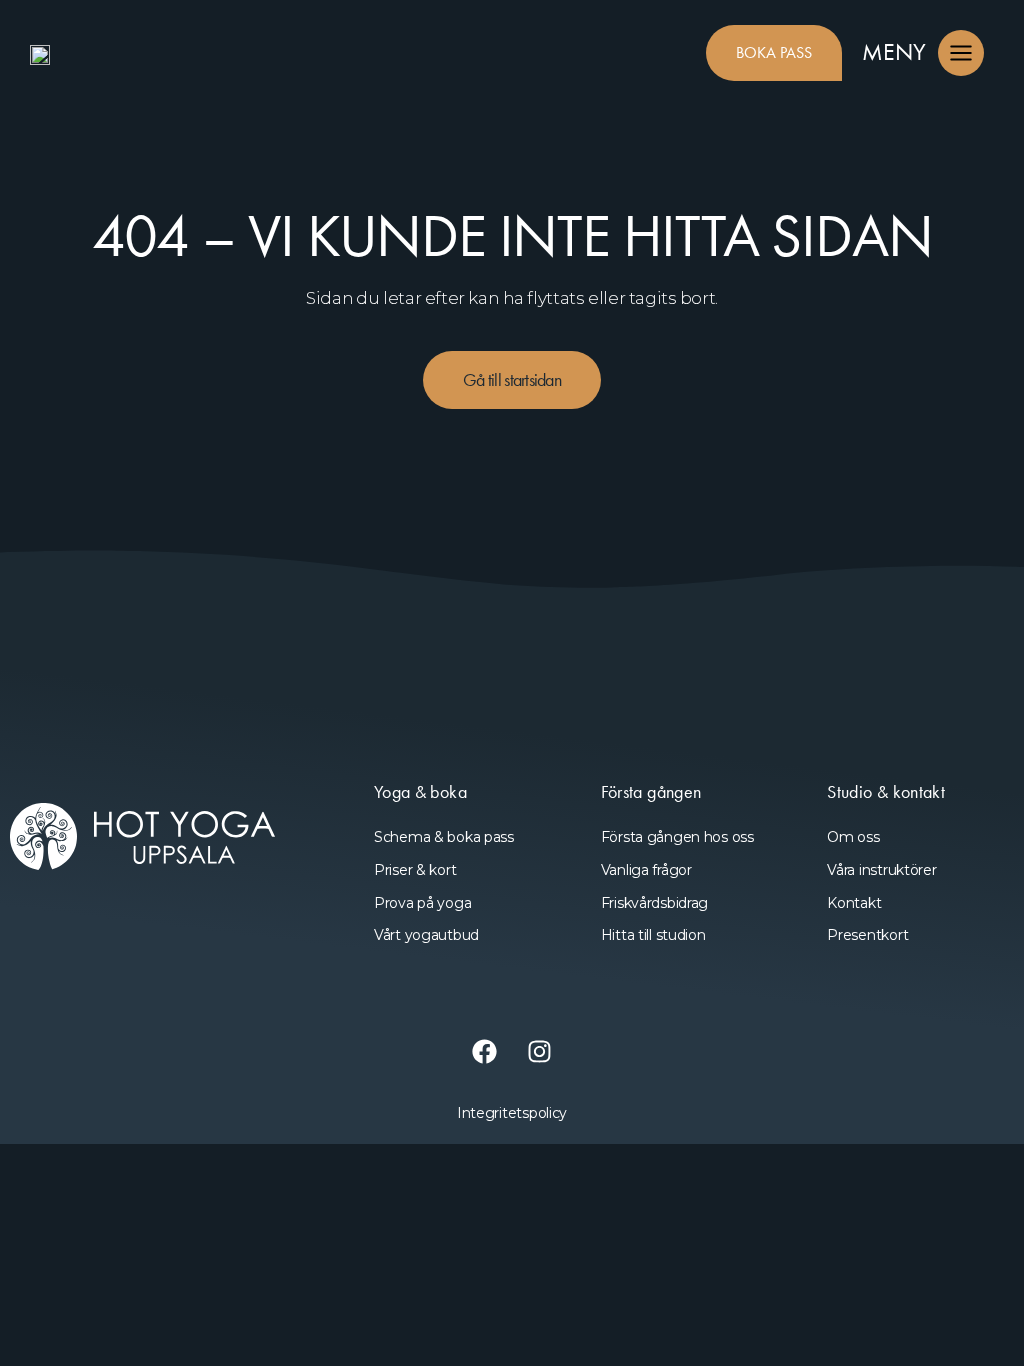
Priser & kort (415, 870)
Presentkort (867, 935)
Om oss (853, 837)
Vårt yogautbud (426, 935)
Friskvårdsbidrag (655, 903)
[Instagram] (540, 1052)
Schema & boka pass (444, 837)
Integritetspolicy (512, 1113)
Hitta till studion (653, 935)
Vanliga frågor (646, 870)
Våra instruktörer (881, 870)
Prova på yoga (422, 903)
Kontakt (854, 903)
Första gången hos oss (677, 837)
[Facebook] (485, 1052)
